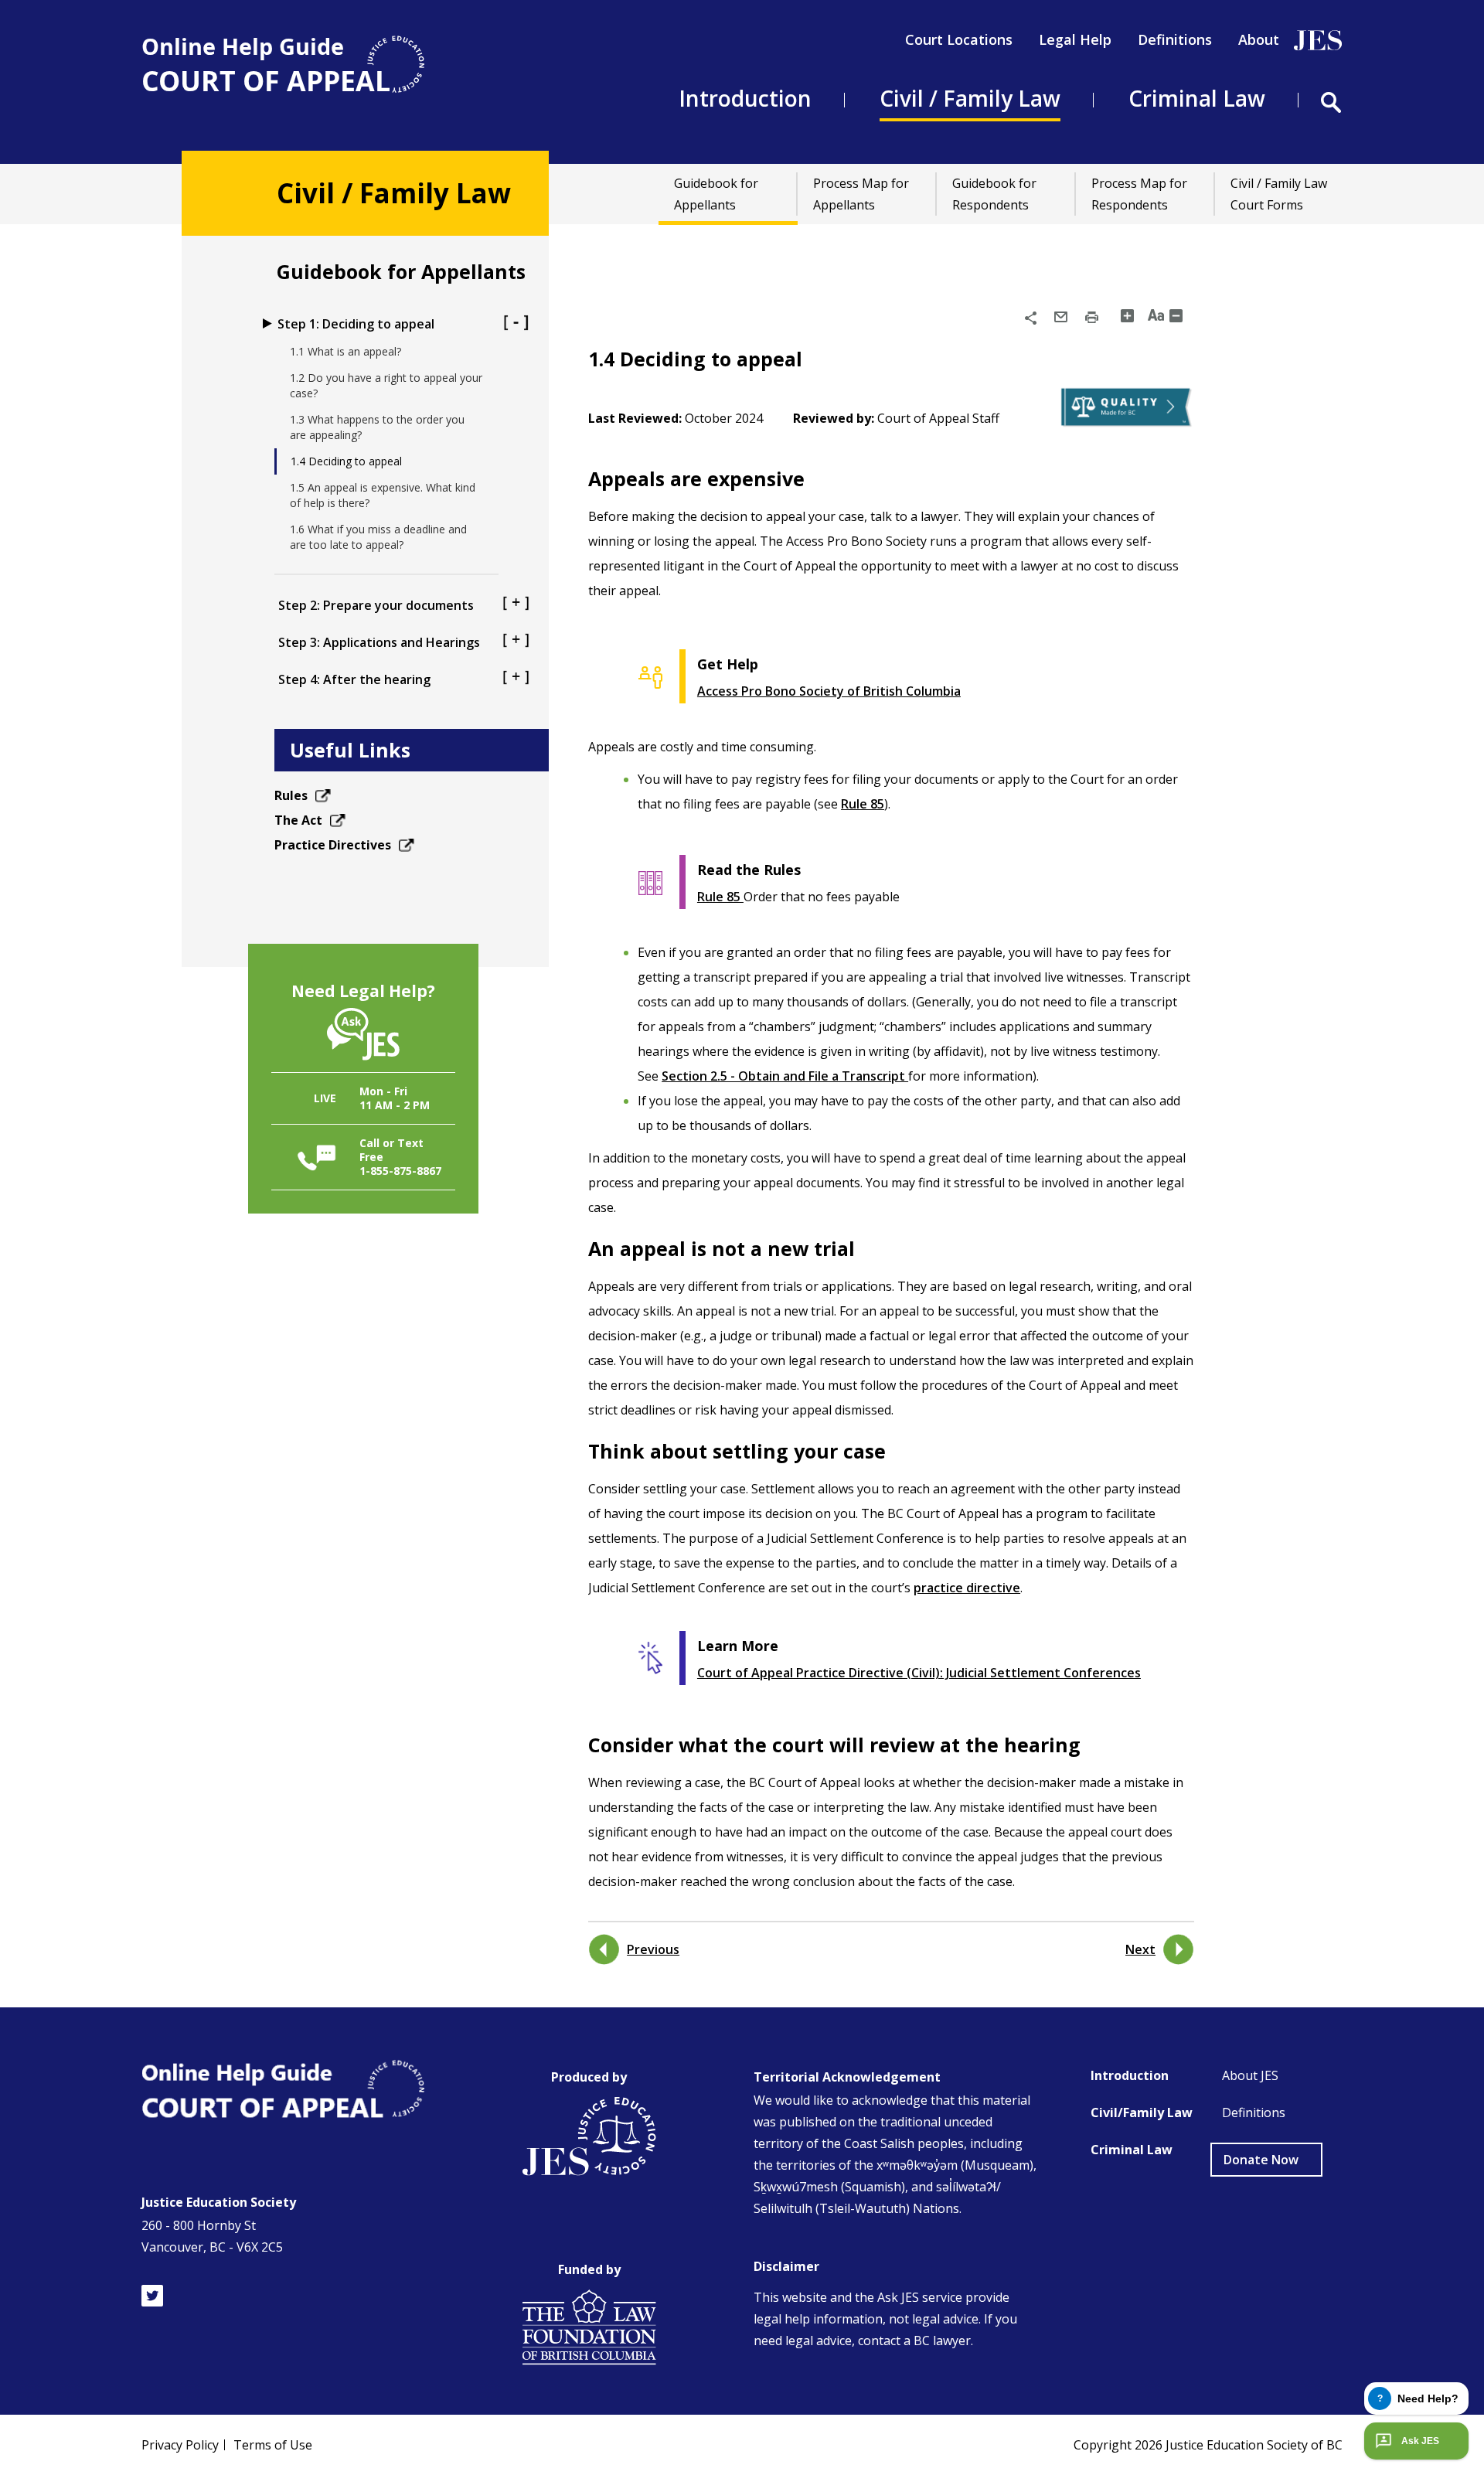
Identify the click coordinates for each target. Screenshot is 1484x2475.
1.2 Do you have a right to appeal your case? (386, 385)
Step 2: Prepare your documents (376, 605)
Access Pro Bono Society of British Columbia (829, 691)
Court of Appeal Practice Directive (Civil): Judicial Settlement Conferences (919, 1673)
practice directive (967, 1588)
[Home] (283, 65)
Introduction (1130, 2075)
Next (1140, 1949)
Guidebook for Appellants (716, 194)
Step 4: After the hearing (354, 679)
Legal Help (1075, 39)
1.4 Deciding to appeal (346, 461)
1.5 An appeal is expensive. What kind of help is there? (383, 495)
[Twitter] (152, 2296)
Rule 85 (863, 804)
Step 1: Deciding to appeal (356, 324)
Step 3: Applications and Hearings (379, 642)
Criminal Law (1132, 2150)
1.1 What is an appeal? (345, 351)
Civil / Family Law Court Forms (1279, 194)
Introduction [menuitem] (745, 98)
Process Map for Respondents (1139, 194)
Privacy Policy (180, 2445)
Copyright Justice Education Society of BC (1208, 2445)
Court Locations (959, 39)
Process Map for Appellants (861, 194)
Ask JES (1420, 2441)
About (1259, 39)
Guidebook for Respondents (994, 194)
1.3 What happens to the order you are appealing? (377, 427)
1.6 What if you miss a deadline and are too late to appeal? (378, 537)
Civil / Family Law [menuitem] (970, 98)
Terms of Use (273, 2445)
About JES (1250, 2075)
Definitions (1175, 39)
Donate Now (1261, 2160)
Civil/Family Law (1142, 2112)
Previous (653, 1949)
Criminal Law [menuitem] (1197, 98)
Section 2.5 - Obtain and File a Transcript (785, 1076)
